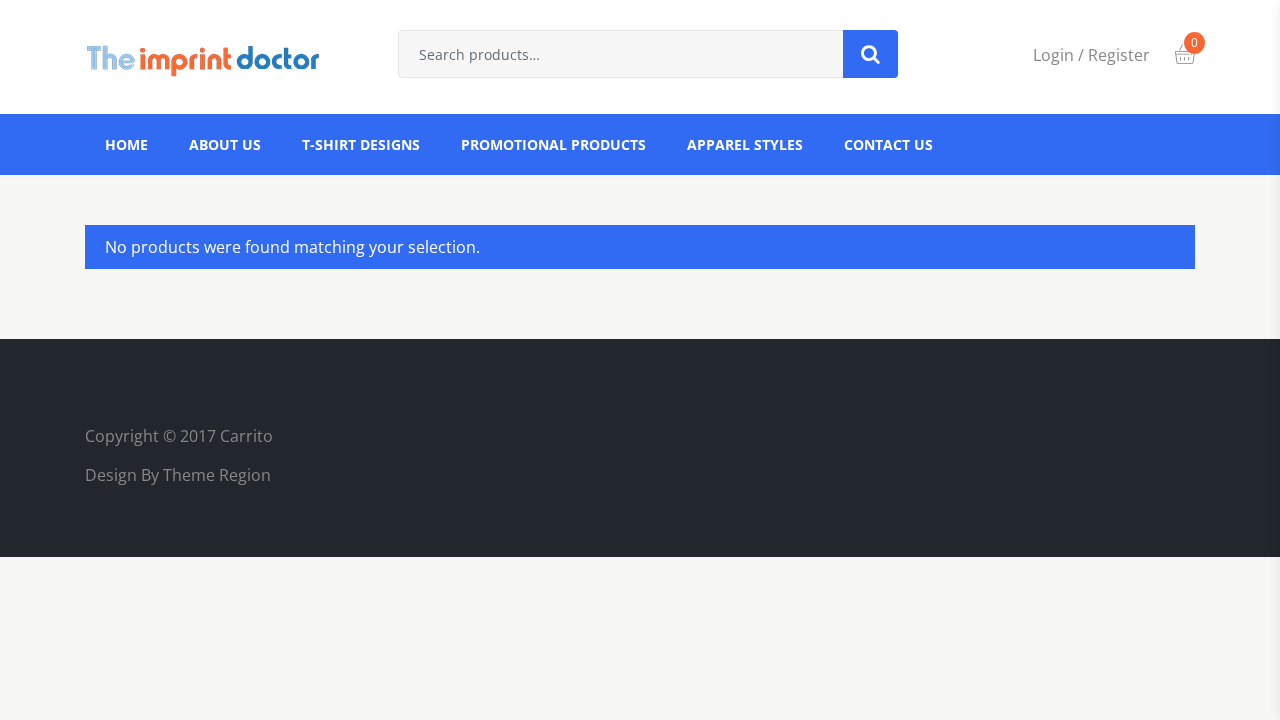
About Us (225, 144)
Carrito (246, 436)
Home (126, 144)
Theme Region (215, 475)
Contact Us (888, 144)
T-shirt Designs (361, 144)
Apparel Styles (745, 144)
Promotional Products (553, 144)
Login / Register (1091, 55)
